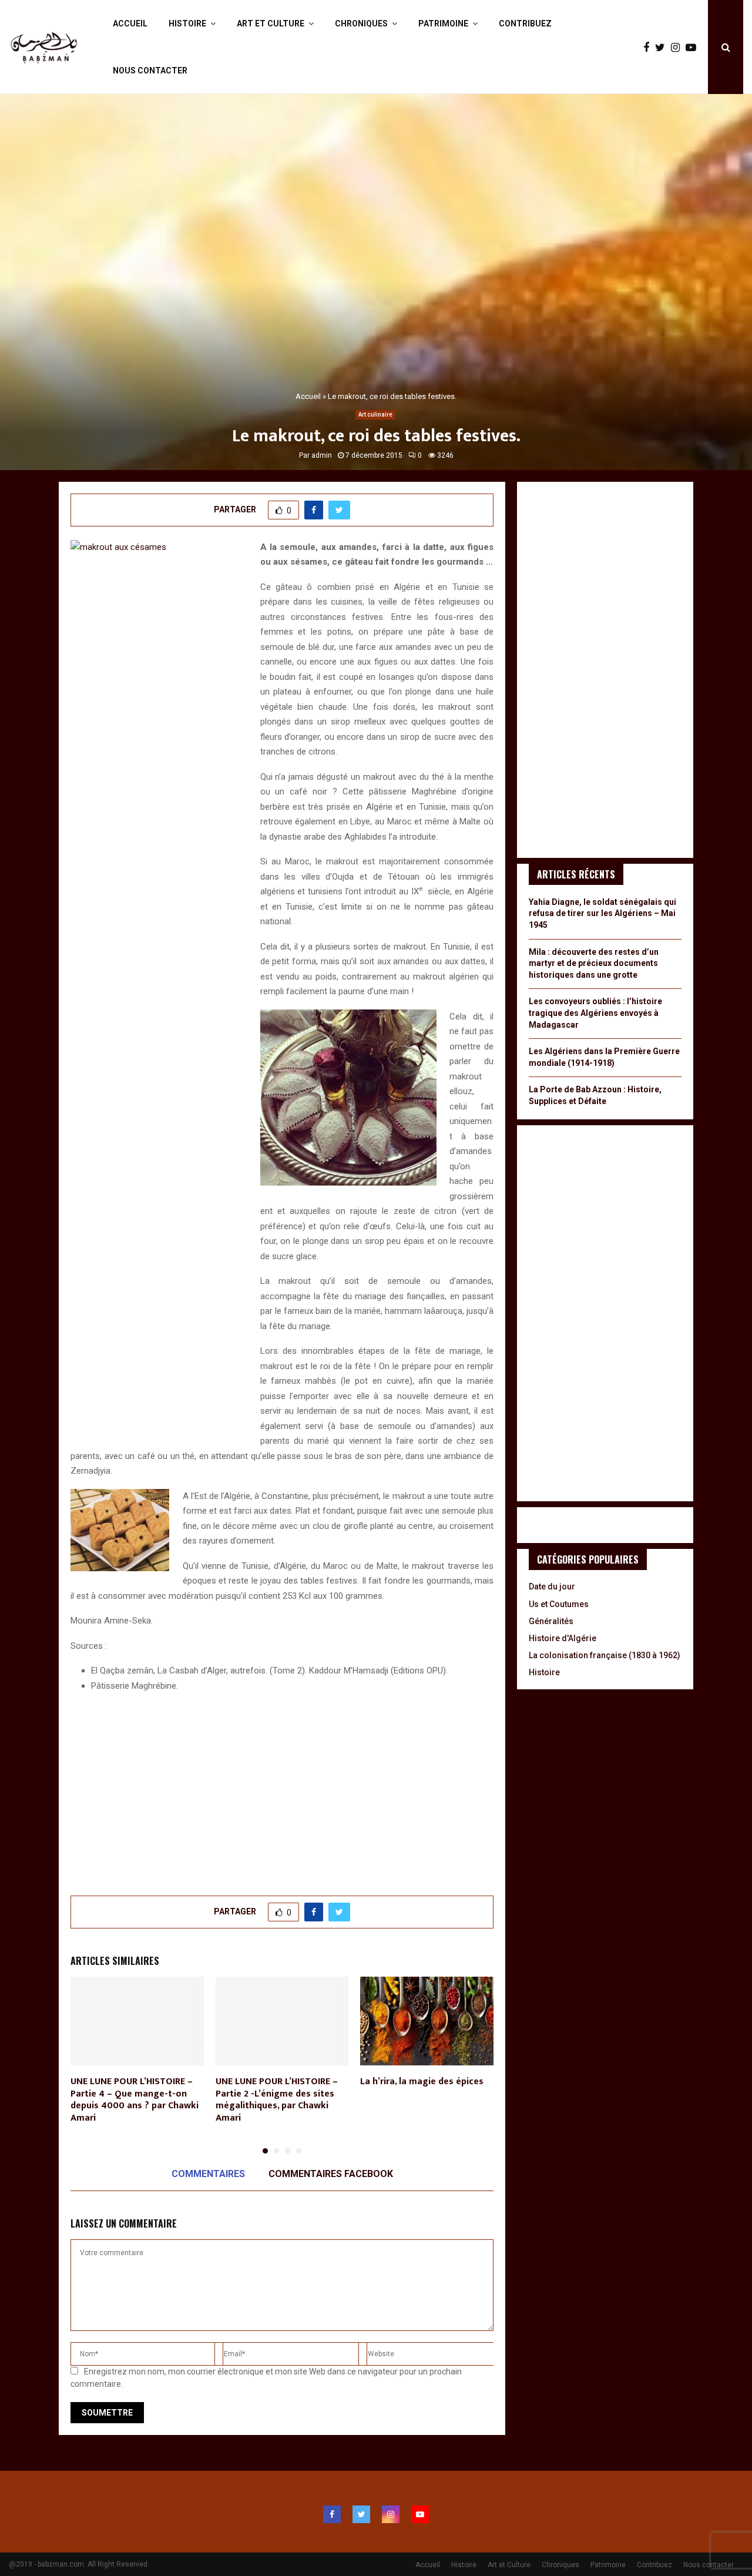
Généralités (551, 1621)
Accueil (130, 24)
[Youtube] (694, 47)
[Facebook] (649, 47)
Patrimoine (443, 24)
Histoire (187, 24)
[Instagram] (678, 47)
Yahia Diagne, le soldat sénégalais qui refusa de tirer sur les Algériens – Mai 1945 (602, 913)
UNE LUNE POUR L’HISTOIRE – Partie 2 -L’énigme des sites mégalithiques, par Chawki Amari (277, 2100)
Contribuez (525, 24)
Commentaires (208, 2174)
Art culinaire (375, 415)
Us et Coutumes (559, 1604)
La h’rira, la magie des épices (422, 2082)
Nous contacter (150, 71)
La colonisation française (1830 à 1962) (605, 1655)
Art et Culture (271, 24)
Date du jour (552, 1586)
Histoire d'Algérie (563, 1638)
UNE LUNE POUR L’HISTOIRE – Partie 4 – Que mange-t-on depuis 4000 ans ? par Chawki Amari (135, 2100)
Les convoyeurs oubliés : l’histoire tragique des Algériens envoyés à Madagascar (595, 1013)
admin (322, 455)
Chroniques (361, 24)
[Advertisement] (282, 1787)
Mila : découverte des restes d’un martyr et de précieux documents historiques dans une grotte (594, 963)
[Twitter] (663, 47)
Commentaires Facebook (331, 2174)
